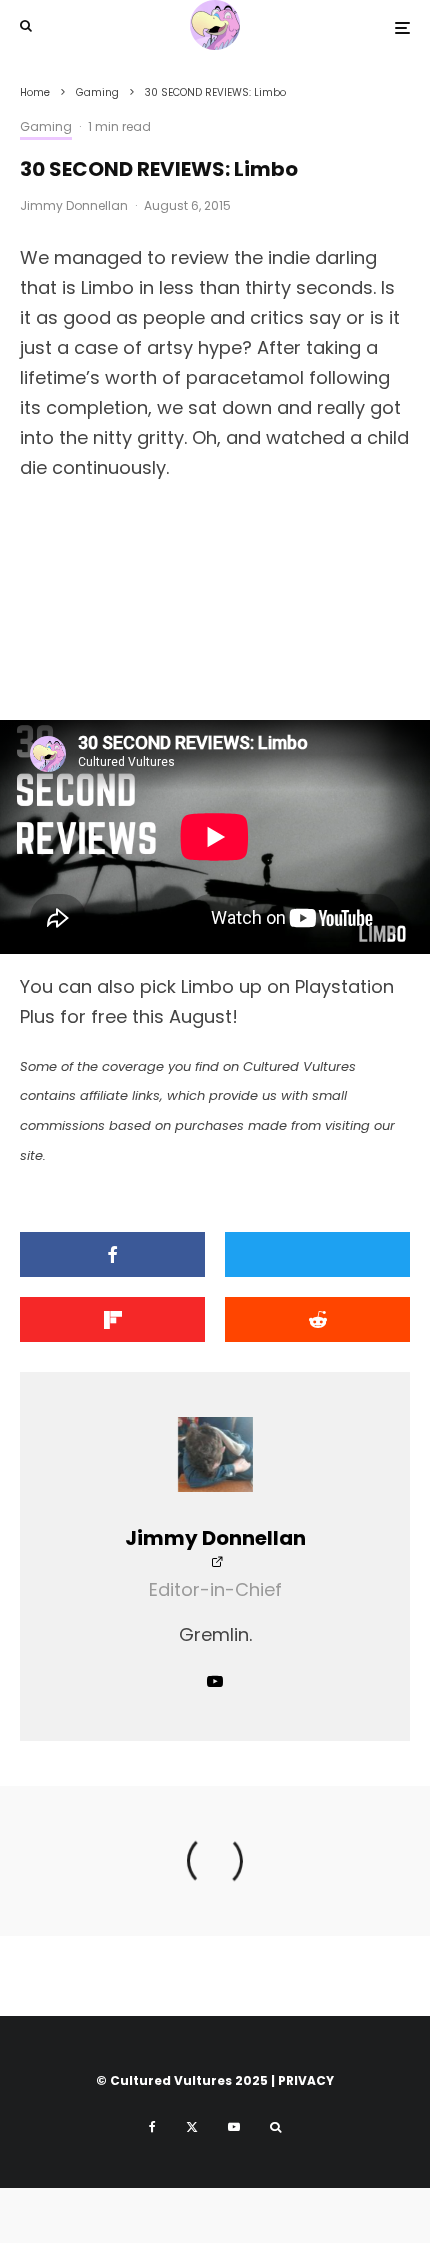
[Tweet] (317, 1254)
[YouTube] (234, 2127)
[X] (192, 2127)
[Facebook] (152, 2127)
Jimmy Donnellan (74, 205)
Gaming (46, 126)
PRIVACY (306, 2080)
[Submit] (317, 1319)
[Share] (112, 1254)
